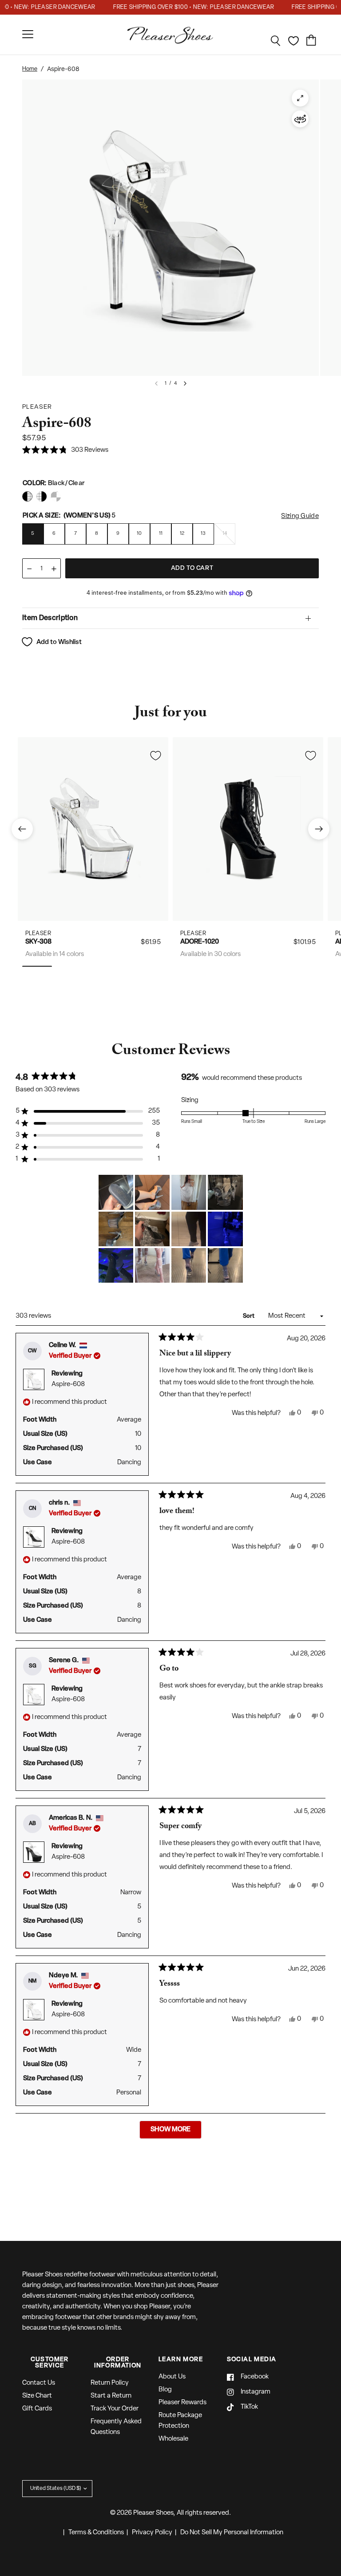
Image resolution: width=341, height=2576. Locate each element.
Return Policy (110, 2383)
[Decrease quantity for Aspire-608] (29, 569)
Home (30, 69)
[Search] (276, 41)
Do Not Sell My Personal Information (232, 2533)
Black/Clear (27, 496)
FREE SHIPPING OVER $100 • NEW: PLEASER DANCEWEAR (176, 7)
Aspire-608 (68, 1385)
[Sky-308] (93, 829)
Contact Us (39, 2383)
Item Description (50, 618)
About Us (172, 2377)
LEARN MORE (181, 2360)
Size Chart (37, 2396)
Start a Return (111, 2396)
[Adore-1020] (248, 829)
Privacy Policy (152, 2533)
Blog (165, 2390)
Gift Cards (37, 2409)
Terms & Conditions (96, 2533)
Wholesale (173, 2439)
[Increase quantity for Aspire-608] (54, 569)
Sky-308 (38, 942)
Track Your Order (115, 2409)
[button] (65, 451)
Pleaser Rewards (182, 2403)
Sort (249, 1316)
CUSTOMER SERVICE (50, 2363)
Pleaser (38, 933)
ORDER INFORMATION (118, 2363)
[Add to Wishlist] (155, 755)
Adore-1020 (200, 942)
